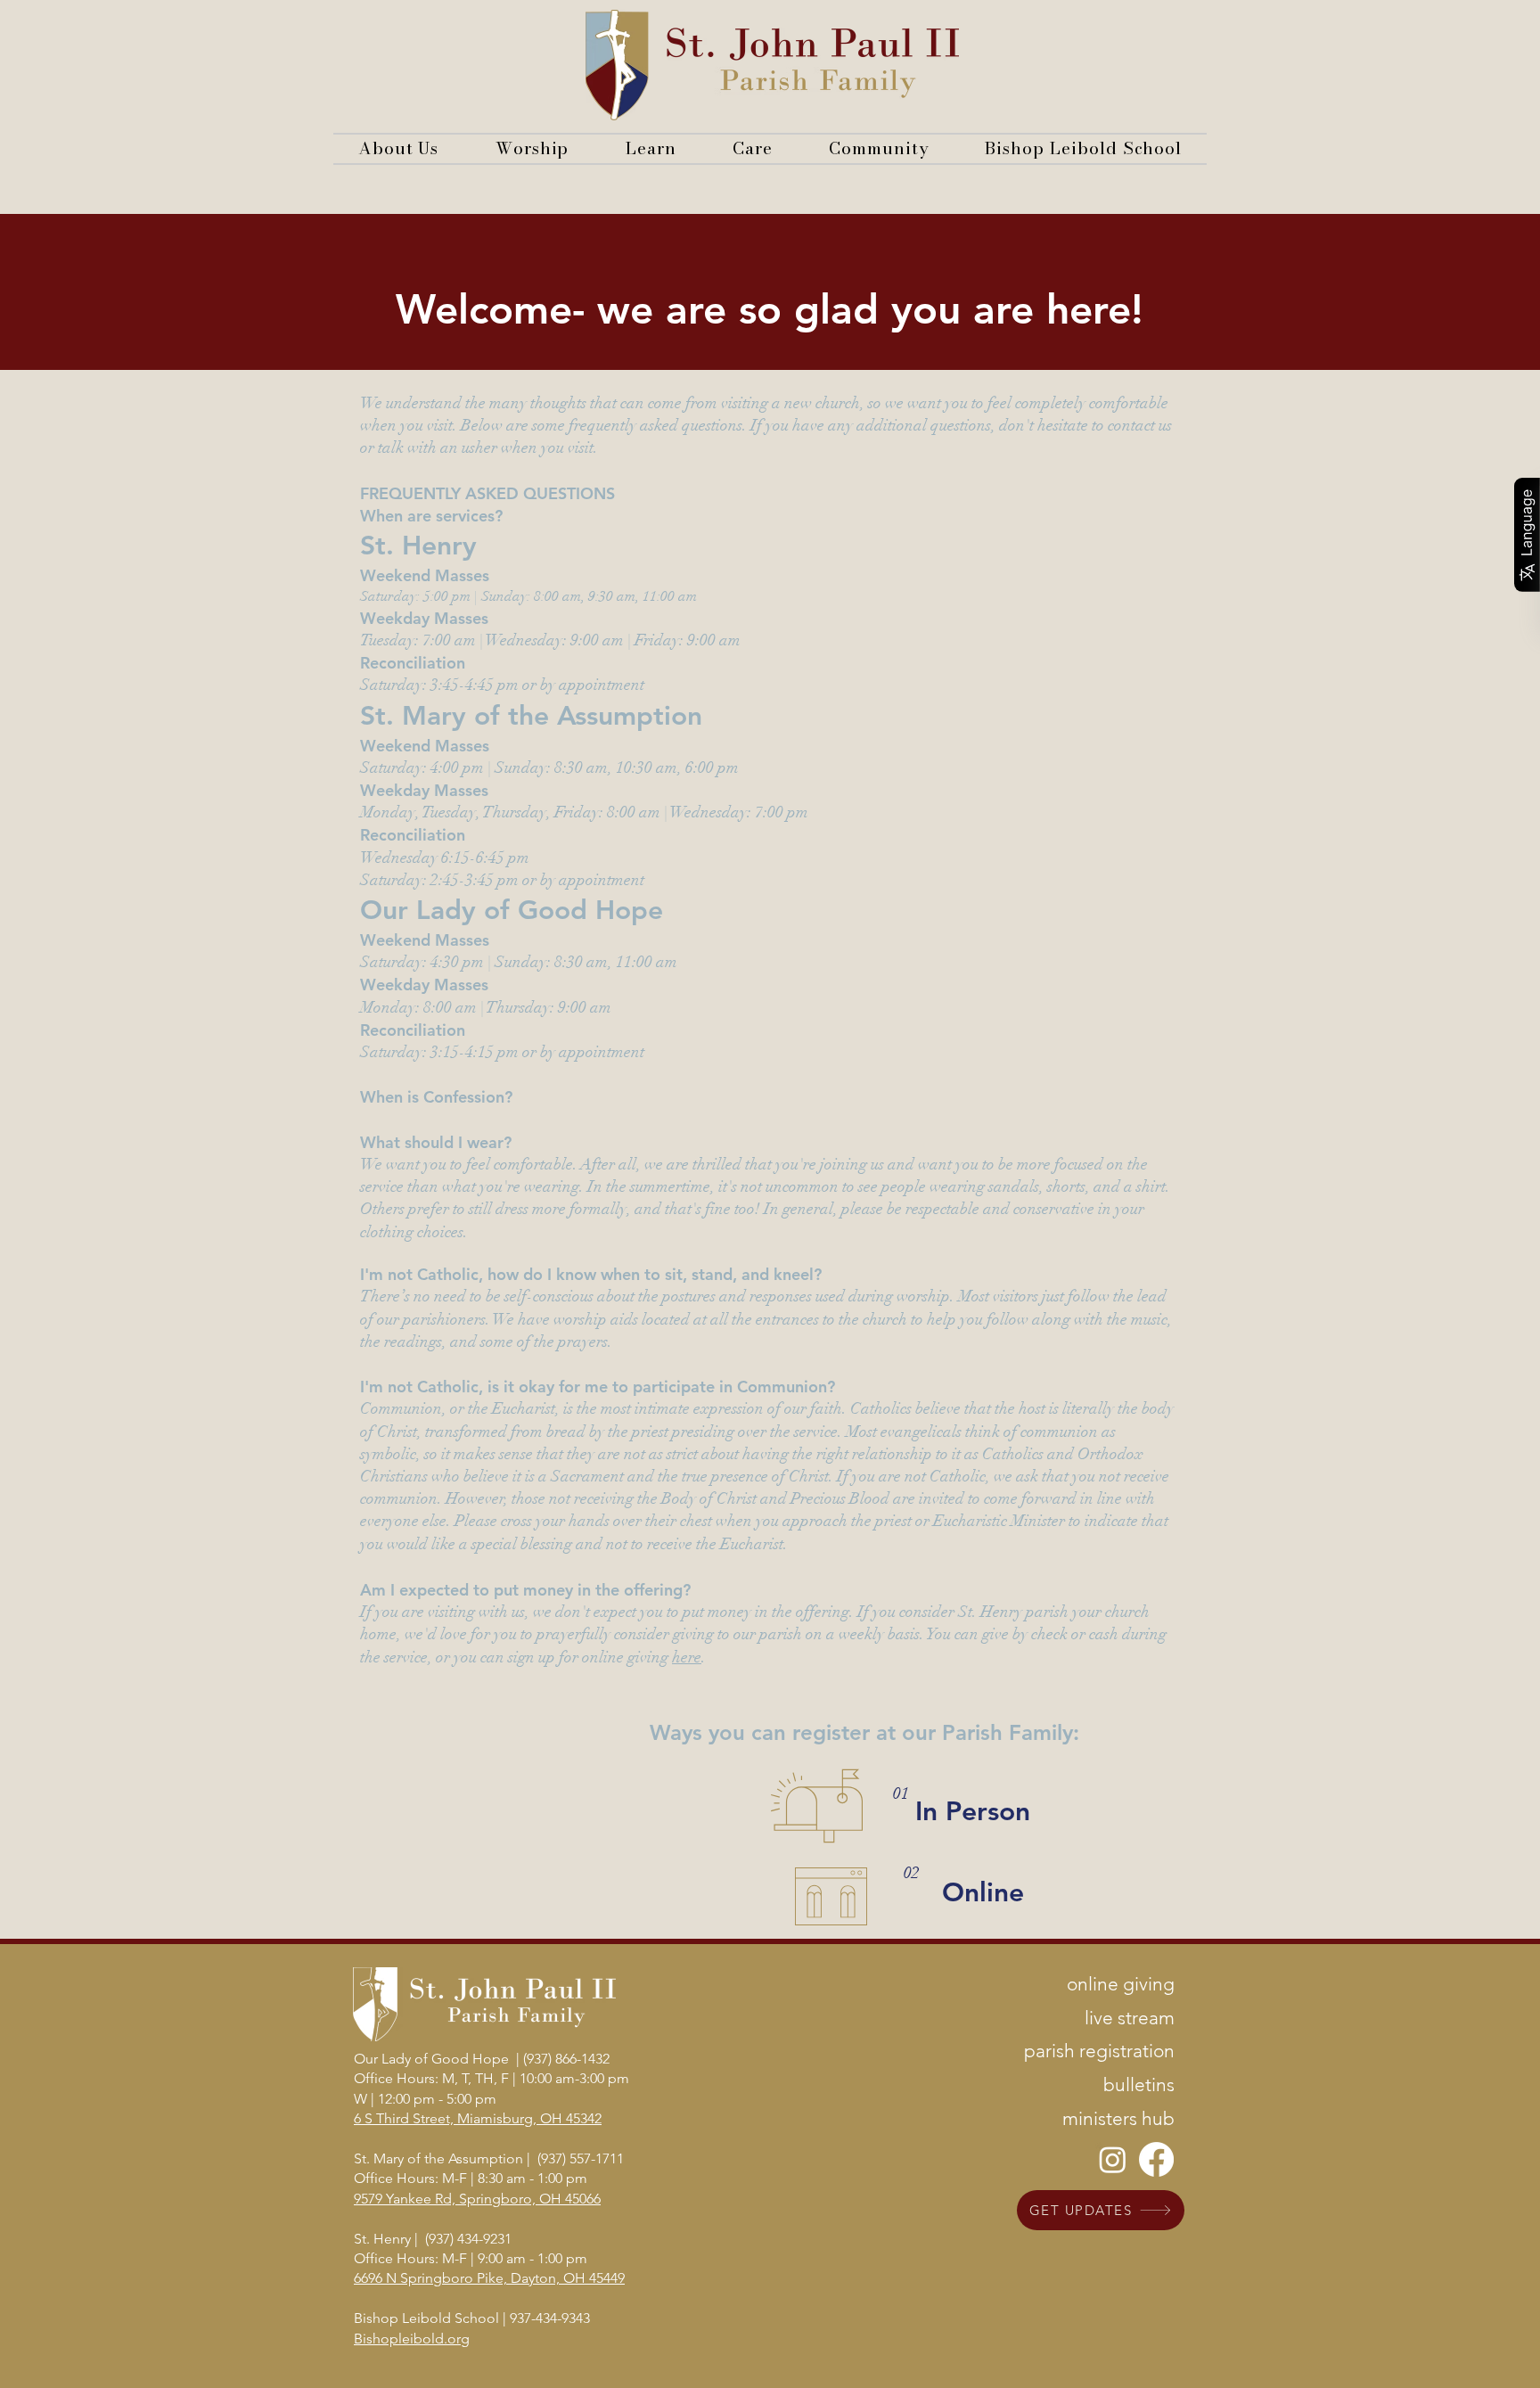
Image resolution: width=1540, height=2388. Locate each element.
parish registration (1099, 2051)
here (687, 1657)
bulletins (1139, 2084)
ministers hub (1118, 2118)
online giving (1121, 1984)
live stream (1130, 2018)
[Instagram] (1113, 2159)
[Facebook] (1156, 2159)
